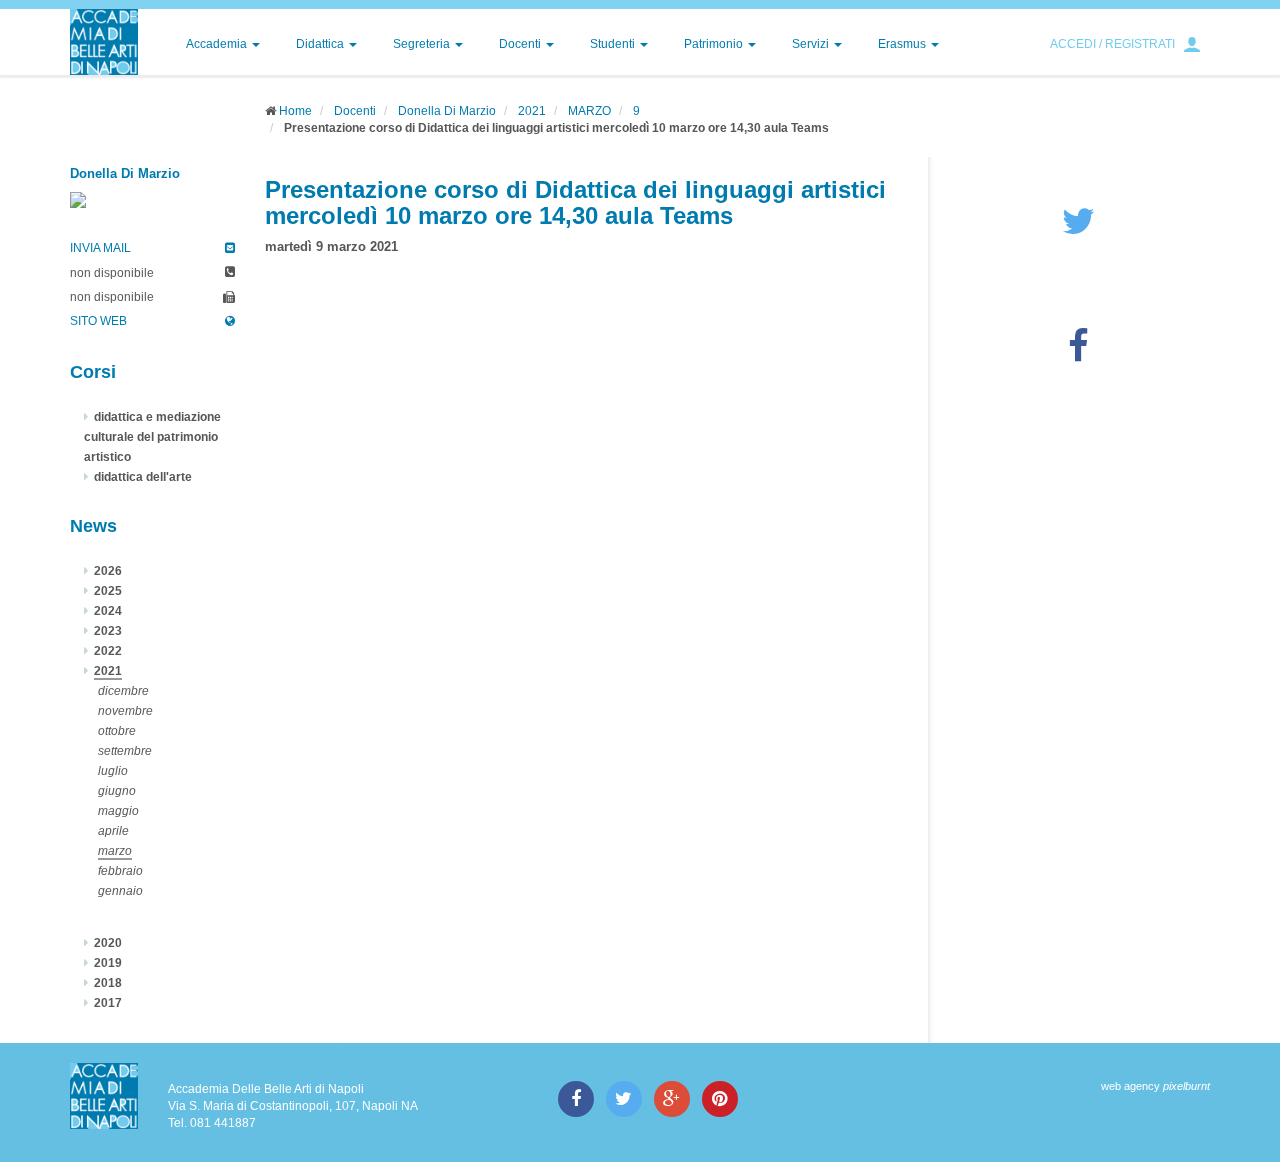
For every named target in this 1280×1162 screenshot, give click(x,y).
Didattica (321, 44)
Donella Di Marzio (447, 111)
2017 (108, 1003)
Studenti (614, 44)
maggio (118, 811)
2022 (108, 651)
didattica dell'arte (143, 477)
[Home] (104, 42)
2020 (108, 943)
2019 (108, 963)
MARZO (589, 111)
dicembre (123, 691)
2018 (108, 983)
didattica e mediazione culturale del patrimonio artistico (152, 437)
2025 (108, 591)
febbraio (120, 871)
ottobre (117, 731)
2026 (108, 571)
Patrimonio (715, 44)
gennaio (120, 891)
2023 (108, 631)
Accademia (218, 44)
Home (295, 111)
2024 (108, 611)
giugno (117, 791)
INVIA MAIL (100, 248)
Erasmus (903, 44)
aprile (113, 831)
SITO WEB (98, 321)
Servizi (812, 44)
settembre (125, 751)
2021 (532, 111)
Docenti (521, 44)
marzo (115, 851)
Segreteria (423, 44)
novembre (125, 711)
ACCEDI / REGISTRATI (1112, 44)
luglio (113, 771)
